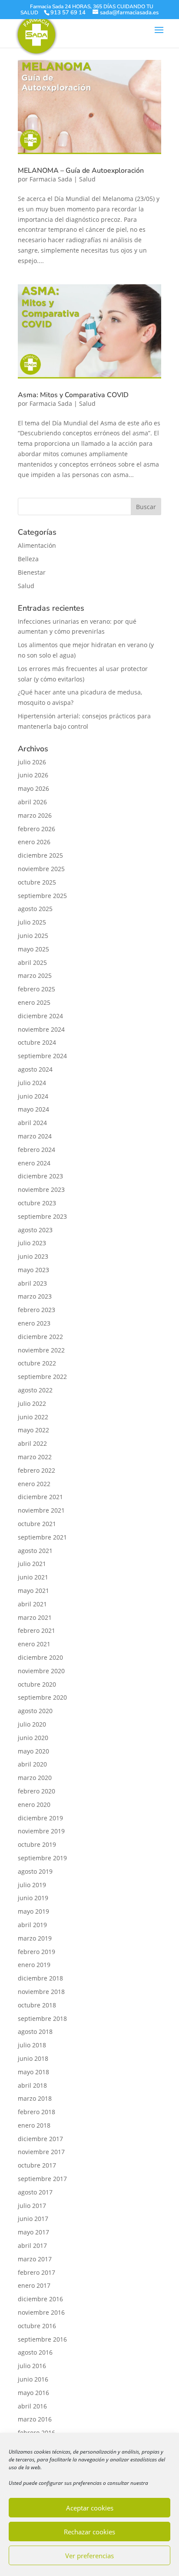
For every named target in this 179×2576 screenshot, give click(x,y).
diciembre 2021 (40, 1497)
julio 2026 (32, 762)
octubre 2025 (37, 882)
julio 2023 (32, 1243)
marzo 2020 (35, 1778)
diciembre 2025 (40, 855)
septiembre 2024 (42, 1056)
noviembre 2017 (41, 2152)
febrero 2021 (36, 1630)
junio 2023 (33, 1256)
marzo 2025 (35, 975)
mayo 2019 (33, 1911)
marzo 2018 (35, 2098)
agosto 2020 (35, 1711)
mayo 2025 (33, 949)
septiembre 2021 (42, 1537)
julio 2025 (32, 922)
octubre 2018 (37, 2005)
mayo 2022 (33, 1430)
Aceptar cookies (90, 2508)
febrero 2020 (36, 1791)
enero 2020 (34, 1805)
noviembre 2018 (41, 1992)
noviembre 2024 (41, 1029)
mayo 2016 (33, 2393)
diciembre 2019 (40, 1818)
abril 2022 (32, 1443)
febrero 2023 (36, 1310)
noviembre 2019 (41, 1831)
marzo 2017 (35, 2259)
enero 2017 (34, 2285)
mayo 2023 (33, 1270)
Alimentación (37, 545)
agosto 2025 (35, 909)
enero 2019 (34, 1965)
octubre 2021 (37, 1524)
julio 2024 (32, 1083)
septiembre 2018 (42, 2018)
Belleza (28, 559)
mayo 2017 (33, 2232)
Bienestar (32, 572)
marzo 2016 (35, 2419)
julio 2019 (32, 1885)
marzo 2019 (35, 1938)
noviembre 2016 (41, 2312)
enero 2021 (34, 1644)
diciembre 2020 (40, 1657)
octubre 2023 (37, 1203)
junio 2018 (33, 2058)
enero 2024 (34, 1163)
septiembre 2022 (42, 1377)
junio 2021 (33, 1577)
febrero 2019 (36, 1952)
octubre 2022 (37, 1363)
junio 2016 (33, 2379)
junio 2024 (33, 1096)
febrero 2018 (36, 2112)
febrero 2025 (36, 989)
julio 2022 (32, 1403)
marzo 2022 (35, 1457)
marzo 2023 (35, 1296)
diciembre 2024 (40, 1016)
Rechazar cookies (89, 2532)
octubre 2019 (37, 1844)
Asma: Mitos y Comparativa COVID (73, 395)
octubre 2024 (37, 1042)
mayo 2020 (33, 1751)
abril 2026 (32, 802)
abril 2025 (32, 962)
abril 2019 (32, 1925)
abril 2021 (32, 1604)
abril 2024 (32, 1123)
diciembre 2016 (40, 2299)
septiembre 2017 (42, 2179)
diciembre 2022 (40, 1337)
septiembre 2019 (42, 1858)
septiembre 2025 (42, 896)
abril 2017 (32, 2245)
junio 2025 (33, 936)
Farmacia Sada (51, 179)
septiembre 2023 (42, 1216)
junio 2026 (33, 775)
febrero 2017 (36, 2272)
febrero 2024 (36, 1150)
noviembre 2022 (41, 1350)
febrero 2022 (36, 1470)
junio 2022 (33, 1417)
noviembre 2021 (41, 1510)
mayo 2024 (33, 1109)
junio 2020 (33, 1738)
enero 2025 (34, 1002)
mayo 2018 (33, 2072)
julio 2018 (32, 2045)
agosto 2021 (35, 1551)
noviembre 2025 (41, 869)
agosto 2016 (35, 2352)
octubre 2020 (37, 1684)
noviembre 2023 (41, 1189)
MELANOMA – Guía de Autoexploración (81, 171)
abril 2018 (32, 2085)
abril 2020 (32, 1764)
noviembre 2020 (41, 1671)
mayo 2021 (33, 1591)
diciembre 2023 (40, 1176)
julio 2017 (32, 2206)
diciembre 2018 (40, 1978)
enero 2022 (34, 1484)
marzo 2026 (35, 815)
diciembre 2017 (40, 2139)
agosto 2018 (35, 2032)
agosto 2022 (35, 1390)
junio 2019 (33, 1898)
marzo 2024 (35, 1136)
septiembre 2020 (42, 1697)
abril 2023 (32, 1283)
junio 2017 (33, 2219)
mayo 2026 (33, 788)
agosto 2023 (35, 1230)
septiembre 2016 (42, 2339)
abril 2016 (32, 2406)
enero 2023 (34, 1323)
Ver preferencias (89, 2556)
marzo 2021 (35, 1617)
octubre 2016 (37, 2326)
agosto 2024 (35, 1069)
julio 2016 (32, 2366)
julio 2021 (32, 1564)
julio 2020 (32, 1724)
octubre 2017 (37, 2165)
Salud (87, 179)
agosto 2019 (35, 1871)
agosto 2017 (35, 2192)
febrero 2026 (36, 829)
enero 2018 (34, 2125)
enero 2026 (34, 842)
